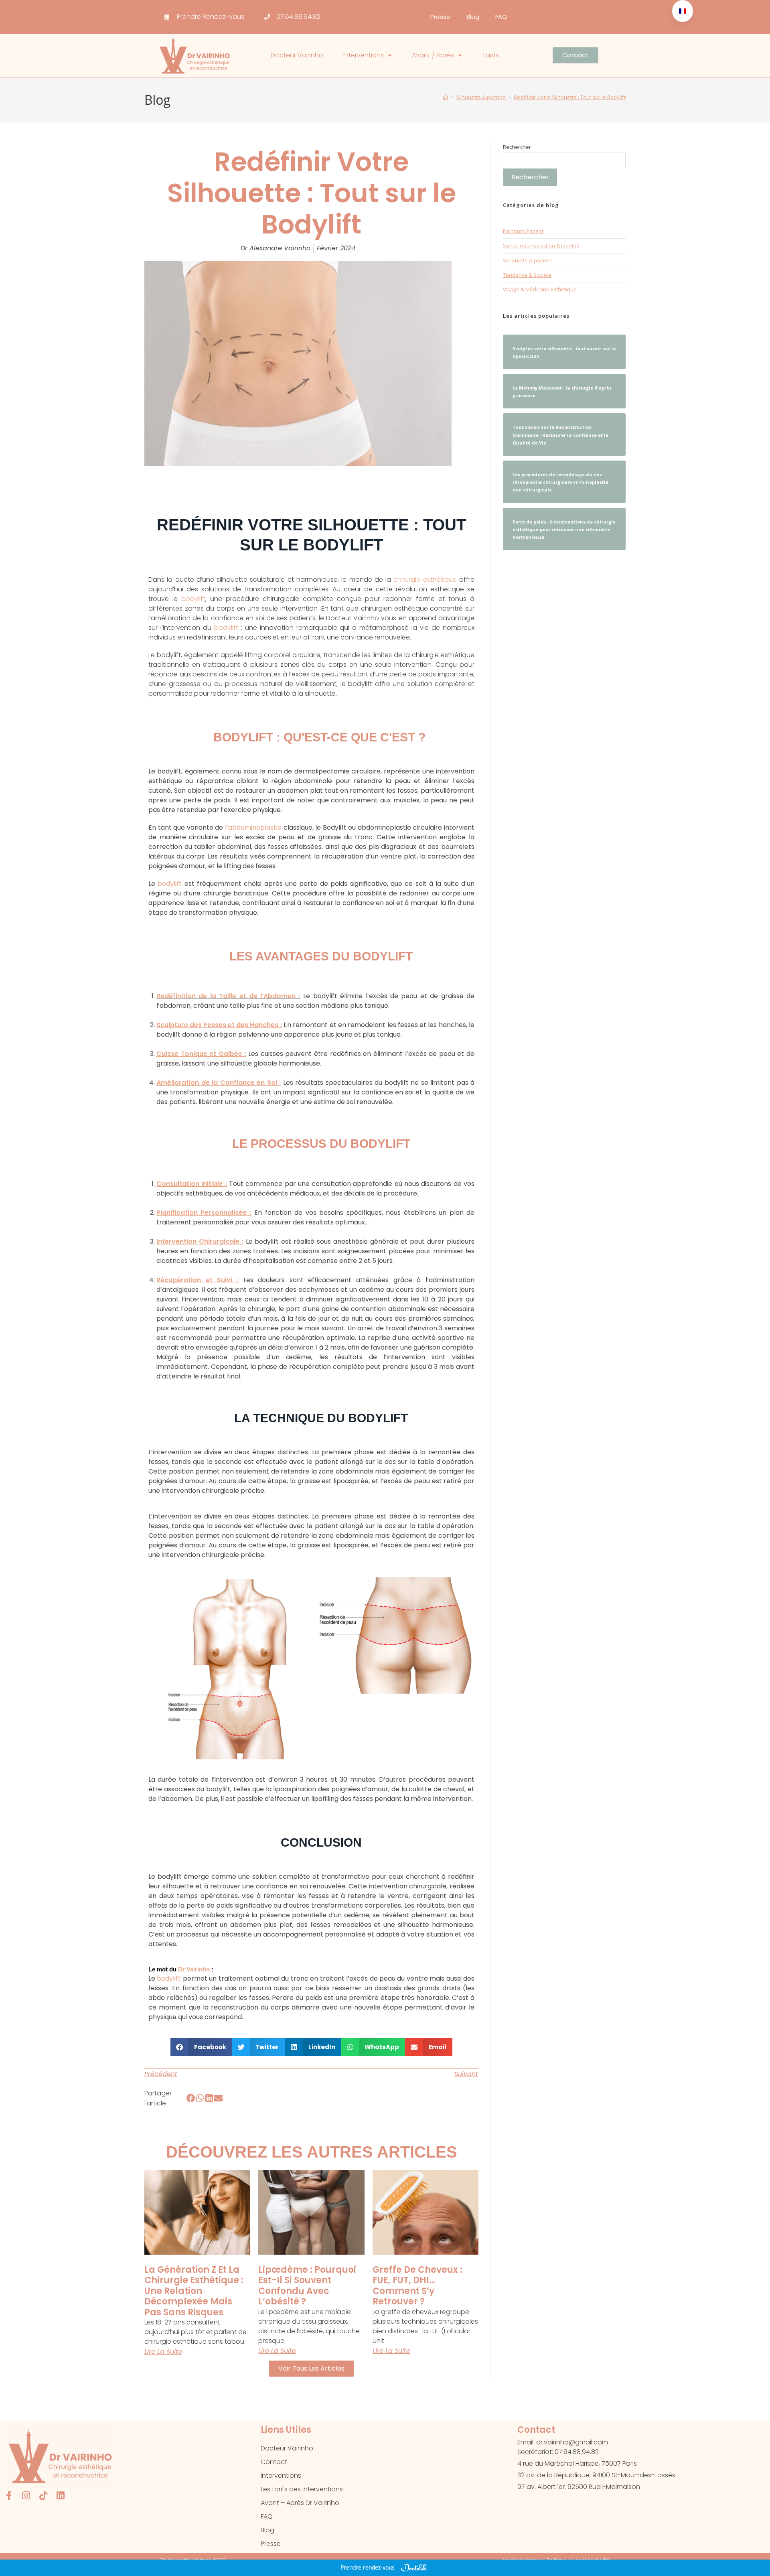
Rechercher (517, 147)
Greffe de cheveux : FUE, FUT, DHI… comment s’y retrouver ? (417, 2286)
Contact (274, 2462)
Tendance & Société (527, 275)
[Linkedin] (60, 2496)
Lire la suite (163, 2352)
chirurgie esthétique (425, 580)
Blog (473, 17)
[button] (201, 2047)
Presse (440, 17)
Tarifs (490, 55)
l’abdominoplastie (253, 827)
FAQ (501, 17)
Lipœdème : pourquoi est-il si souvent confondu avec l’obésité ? (307, 2286)
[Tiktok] (43, 2496)
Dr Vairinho (194, 1969)
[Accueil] (445, 97)
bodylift (193, 599)
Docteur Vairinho (297, 55)
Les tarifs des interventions (302, 2489)
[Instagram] (26, 2496)
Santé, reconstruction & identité (541, 246)
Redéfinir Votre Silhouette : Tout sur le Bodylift (570, 97)
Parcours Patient (523, 231)
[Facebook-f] (9, 2496)
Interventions (364, 55)
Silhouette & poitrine (528, 260)
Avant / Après (433, 55)
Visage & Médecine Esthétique (540, 289)
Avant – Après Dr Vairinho (300, 2503)
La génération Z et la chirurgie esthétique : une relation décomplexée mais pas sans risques (194, 2291)
